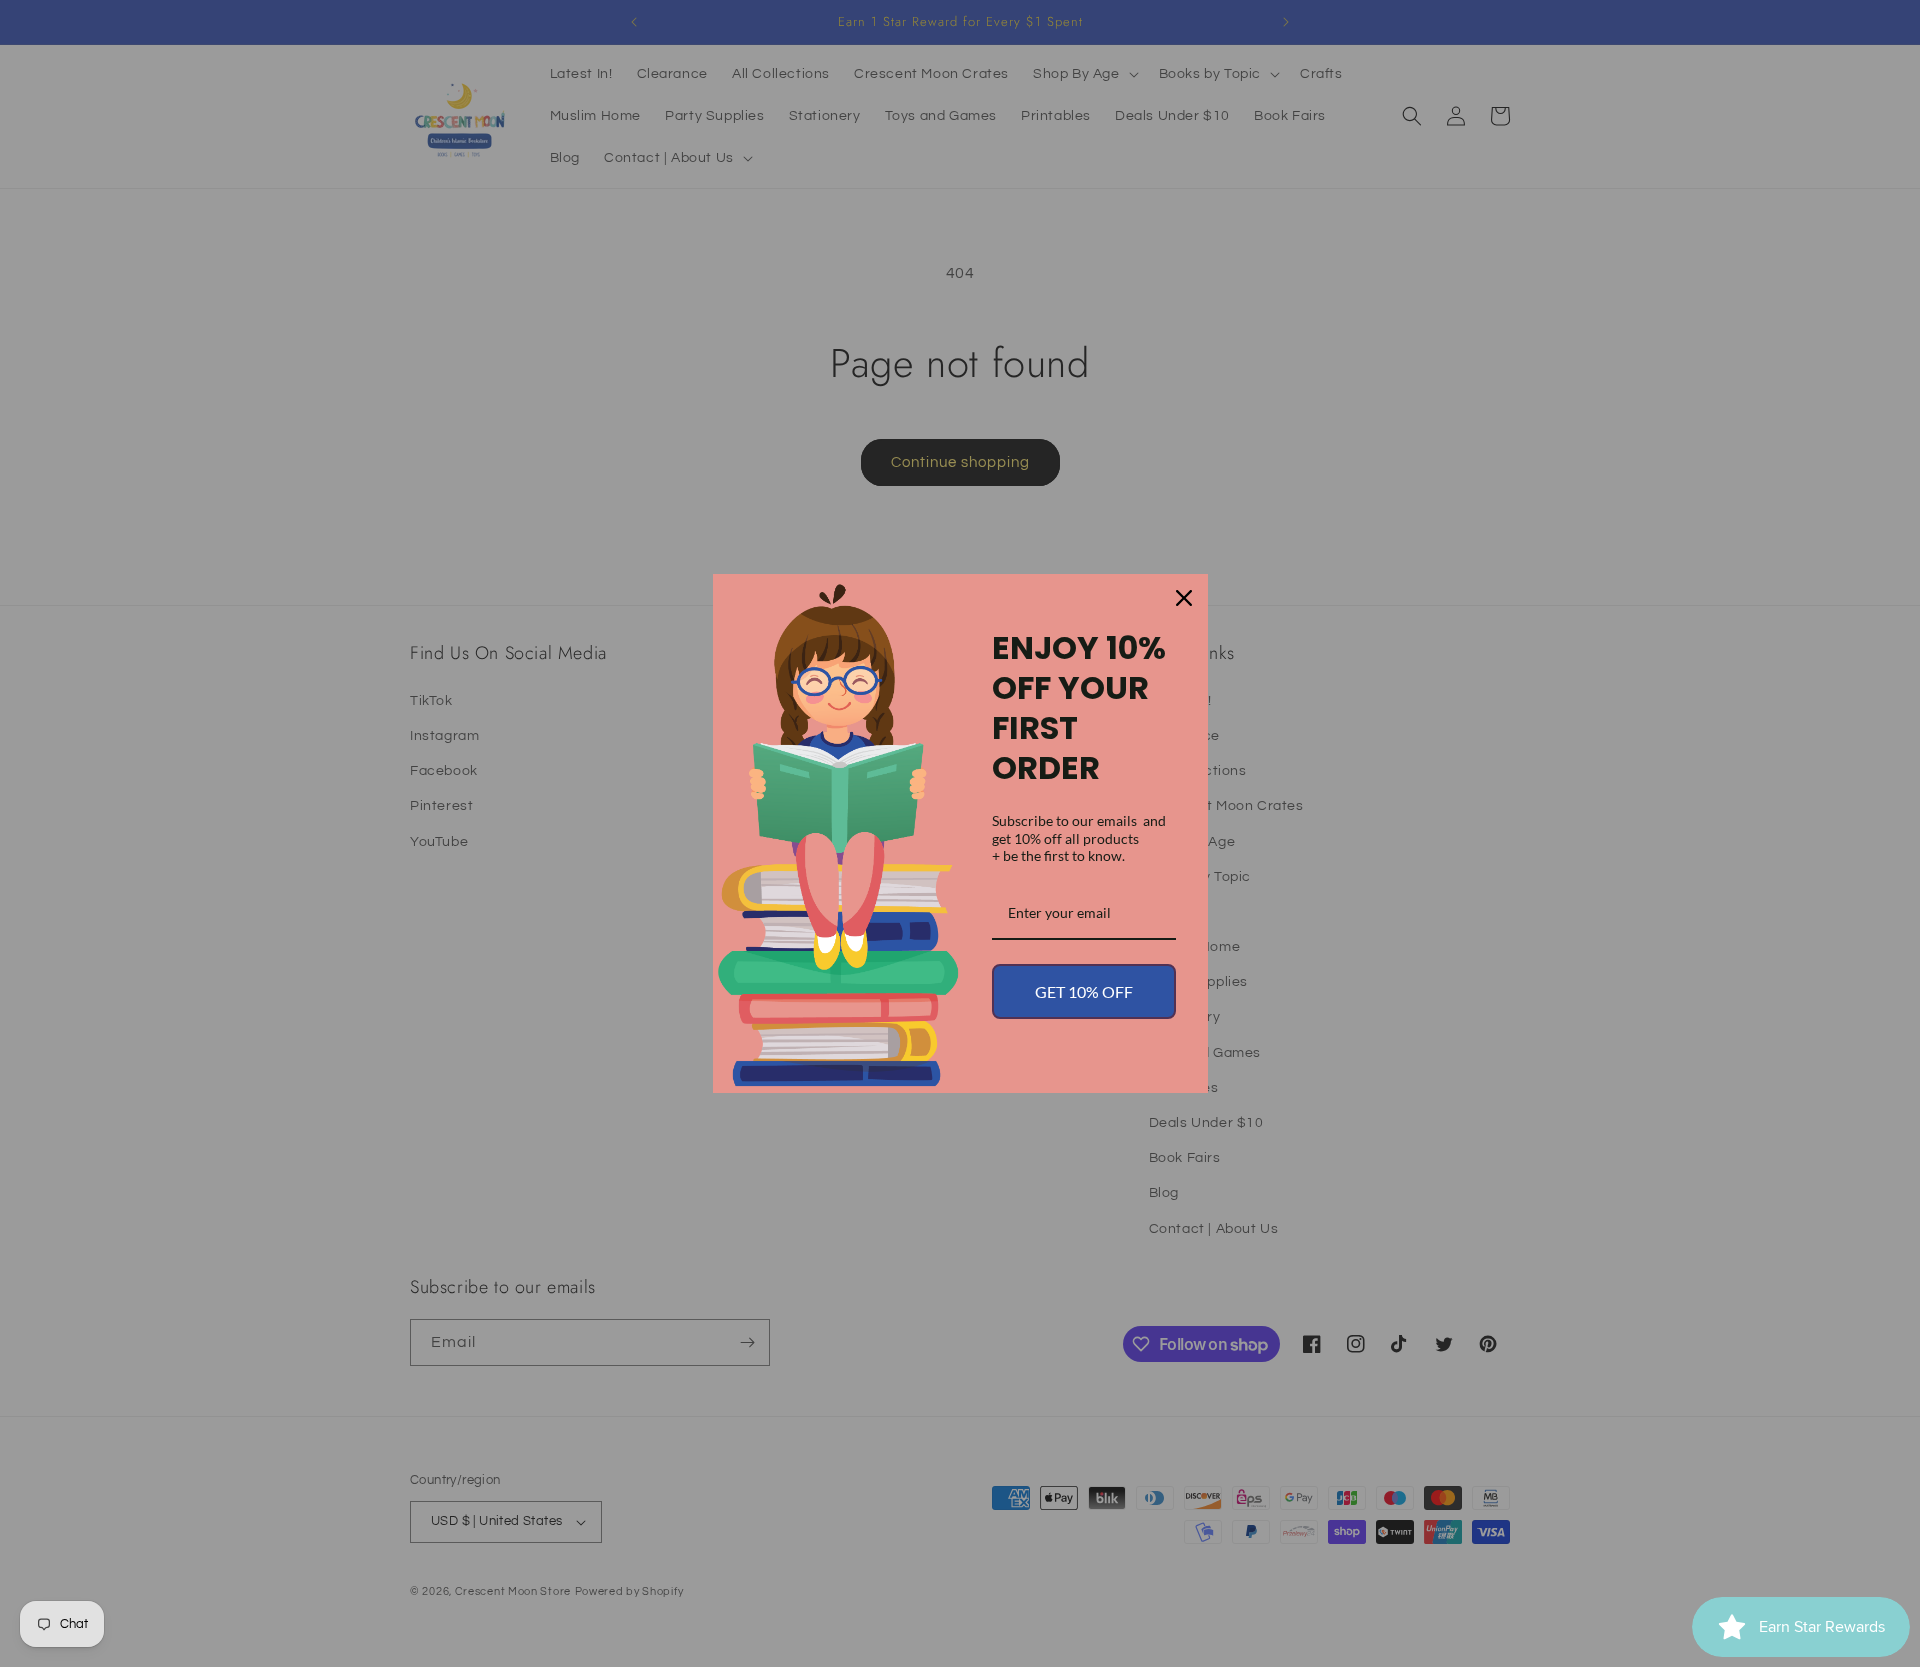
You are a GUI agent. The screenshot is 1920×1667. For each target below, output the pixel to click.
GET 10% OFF (1084, 991)
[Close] (1184, 598)
